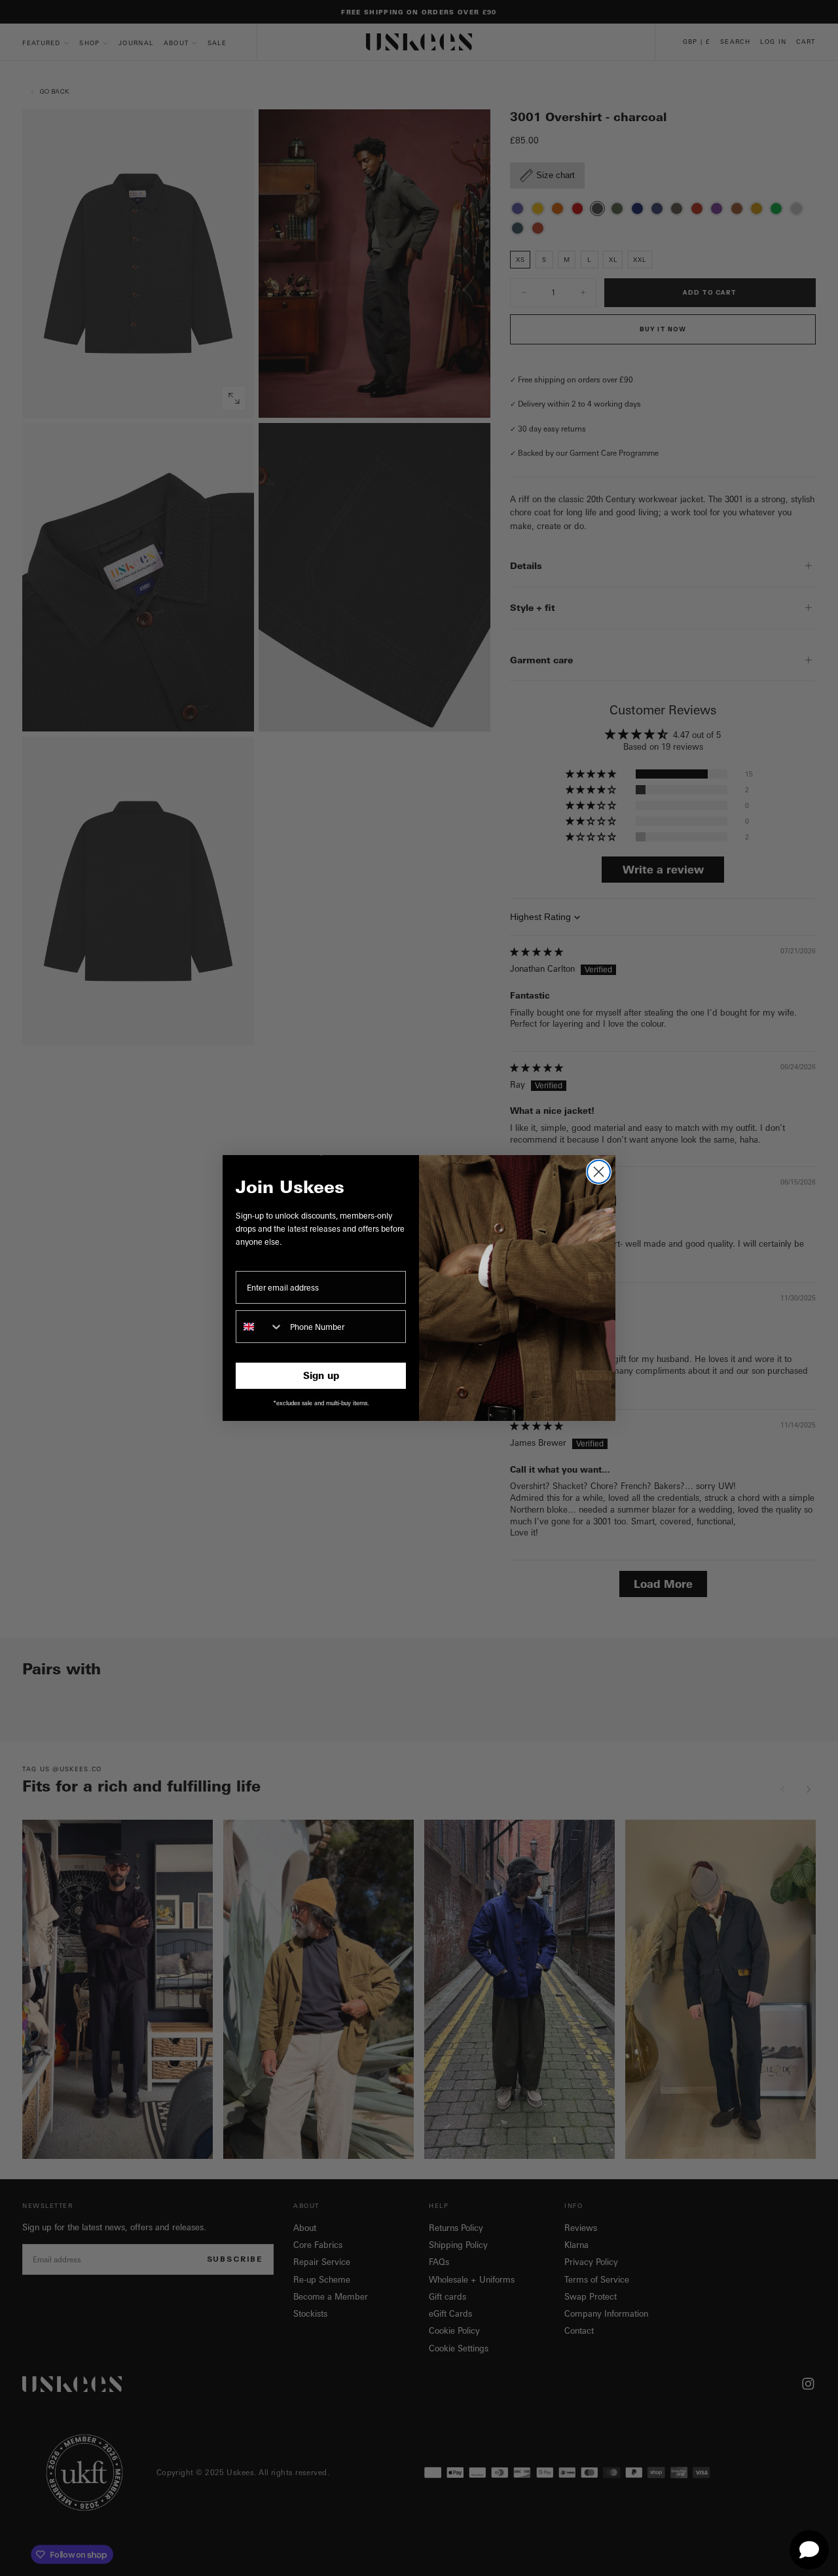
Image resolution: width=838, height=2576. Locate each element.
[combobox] (260, 1327)
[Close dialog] (599, 1172)
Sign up (321, 1375)
